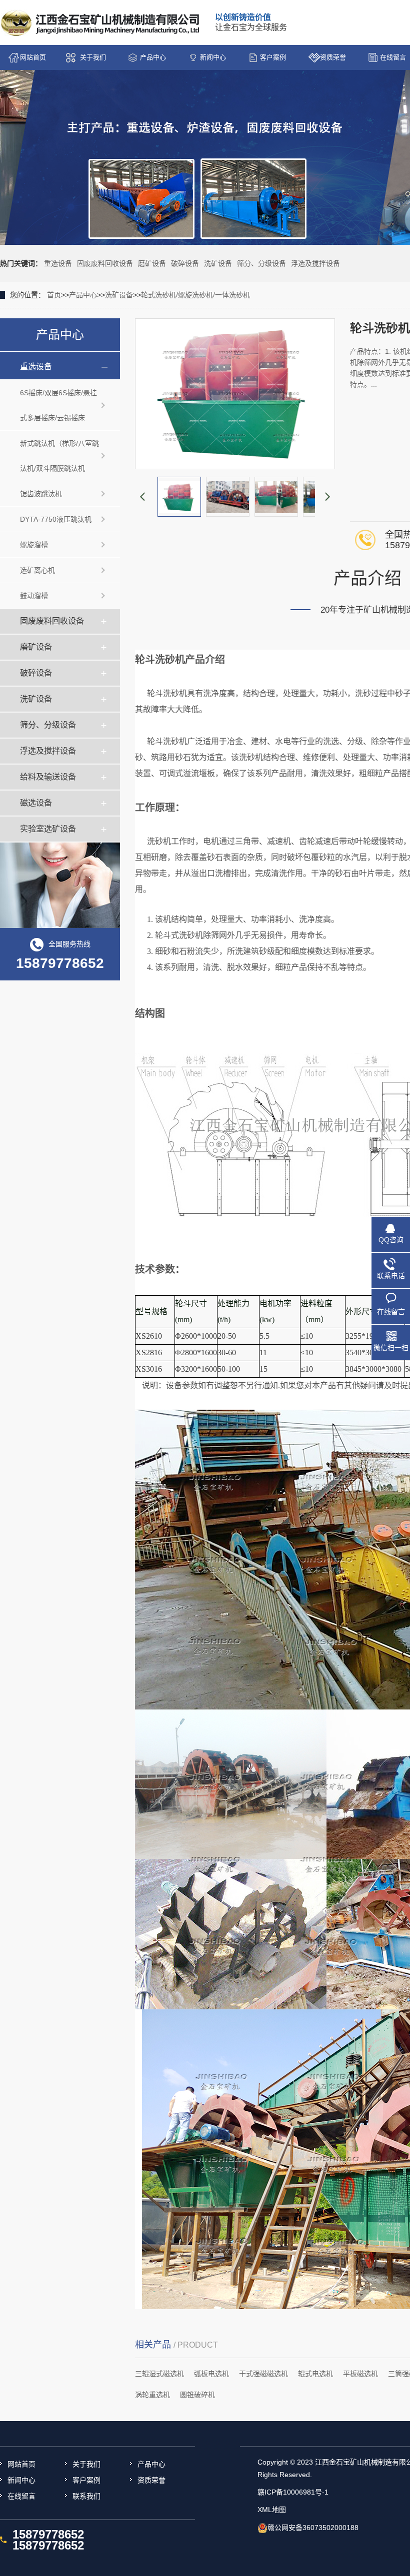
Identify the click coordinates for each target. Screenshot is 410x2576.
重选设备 (58, 263)
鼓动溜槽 (34, 596)
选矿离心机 (37, 570)
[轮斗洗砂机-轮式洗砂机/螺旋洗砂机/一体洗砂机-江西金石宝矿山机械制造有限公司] (101, 23)
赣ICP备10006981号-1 (293, 2492)
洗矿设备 (218, 263)
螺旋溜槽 (34, 545)
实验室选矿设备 (48, 829)
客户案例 (273, 57)
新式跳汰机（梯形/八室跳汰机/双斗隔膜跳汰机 (59, 456)
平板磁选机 (360, 2374)
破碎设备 (185, 263)
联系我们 (86, 2496)
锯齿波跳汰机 (41, 494)
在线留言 (21, 2496)
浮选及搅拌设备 (315, 263)
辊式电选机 (315, 2374)
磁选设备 (36, 803)
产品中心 (153, 57)
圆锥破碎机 (197, 2395)
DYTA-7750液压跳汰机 (56, 519)
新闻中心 (213, 57)
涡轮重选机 (152, 2395)
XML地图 (272, 2510)
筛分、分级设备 (261, 263)
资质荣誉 (333, 57)
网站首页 (33, 57)
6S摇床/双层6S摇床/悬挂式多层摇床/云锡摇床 (58, 405)
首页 (54, 295)
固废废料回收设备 (105, 263)
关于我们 (93, 57)
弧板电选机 (211, 2374)
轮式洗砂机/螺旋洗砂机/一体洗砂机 (195, 295)
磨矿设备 (152, 263)
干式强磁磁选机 (263, 2374)
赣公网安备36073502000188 (313, 2528)
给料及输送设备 (48, 777)
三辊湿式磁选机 (159, 2374)
